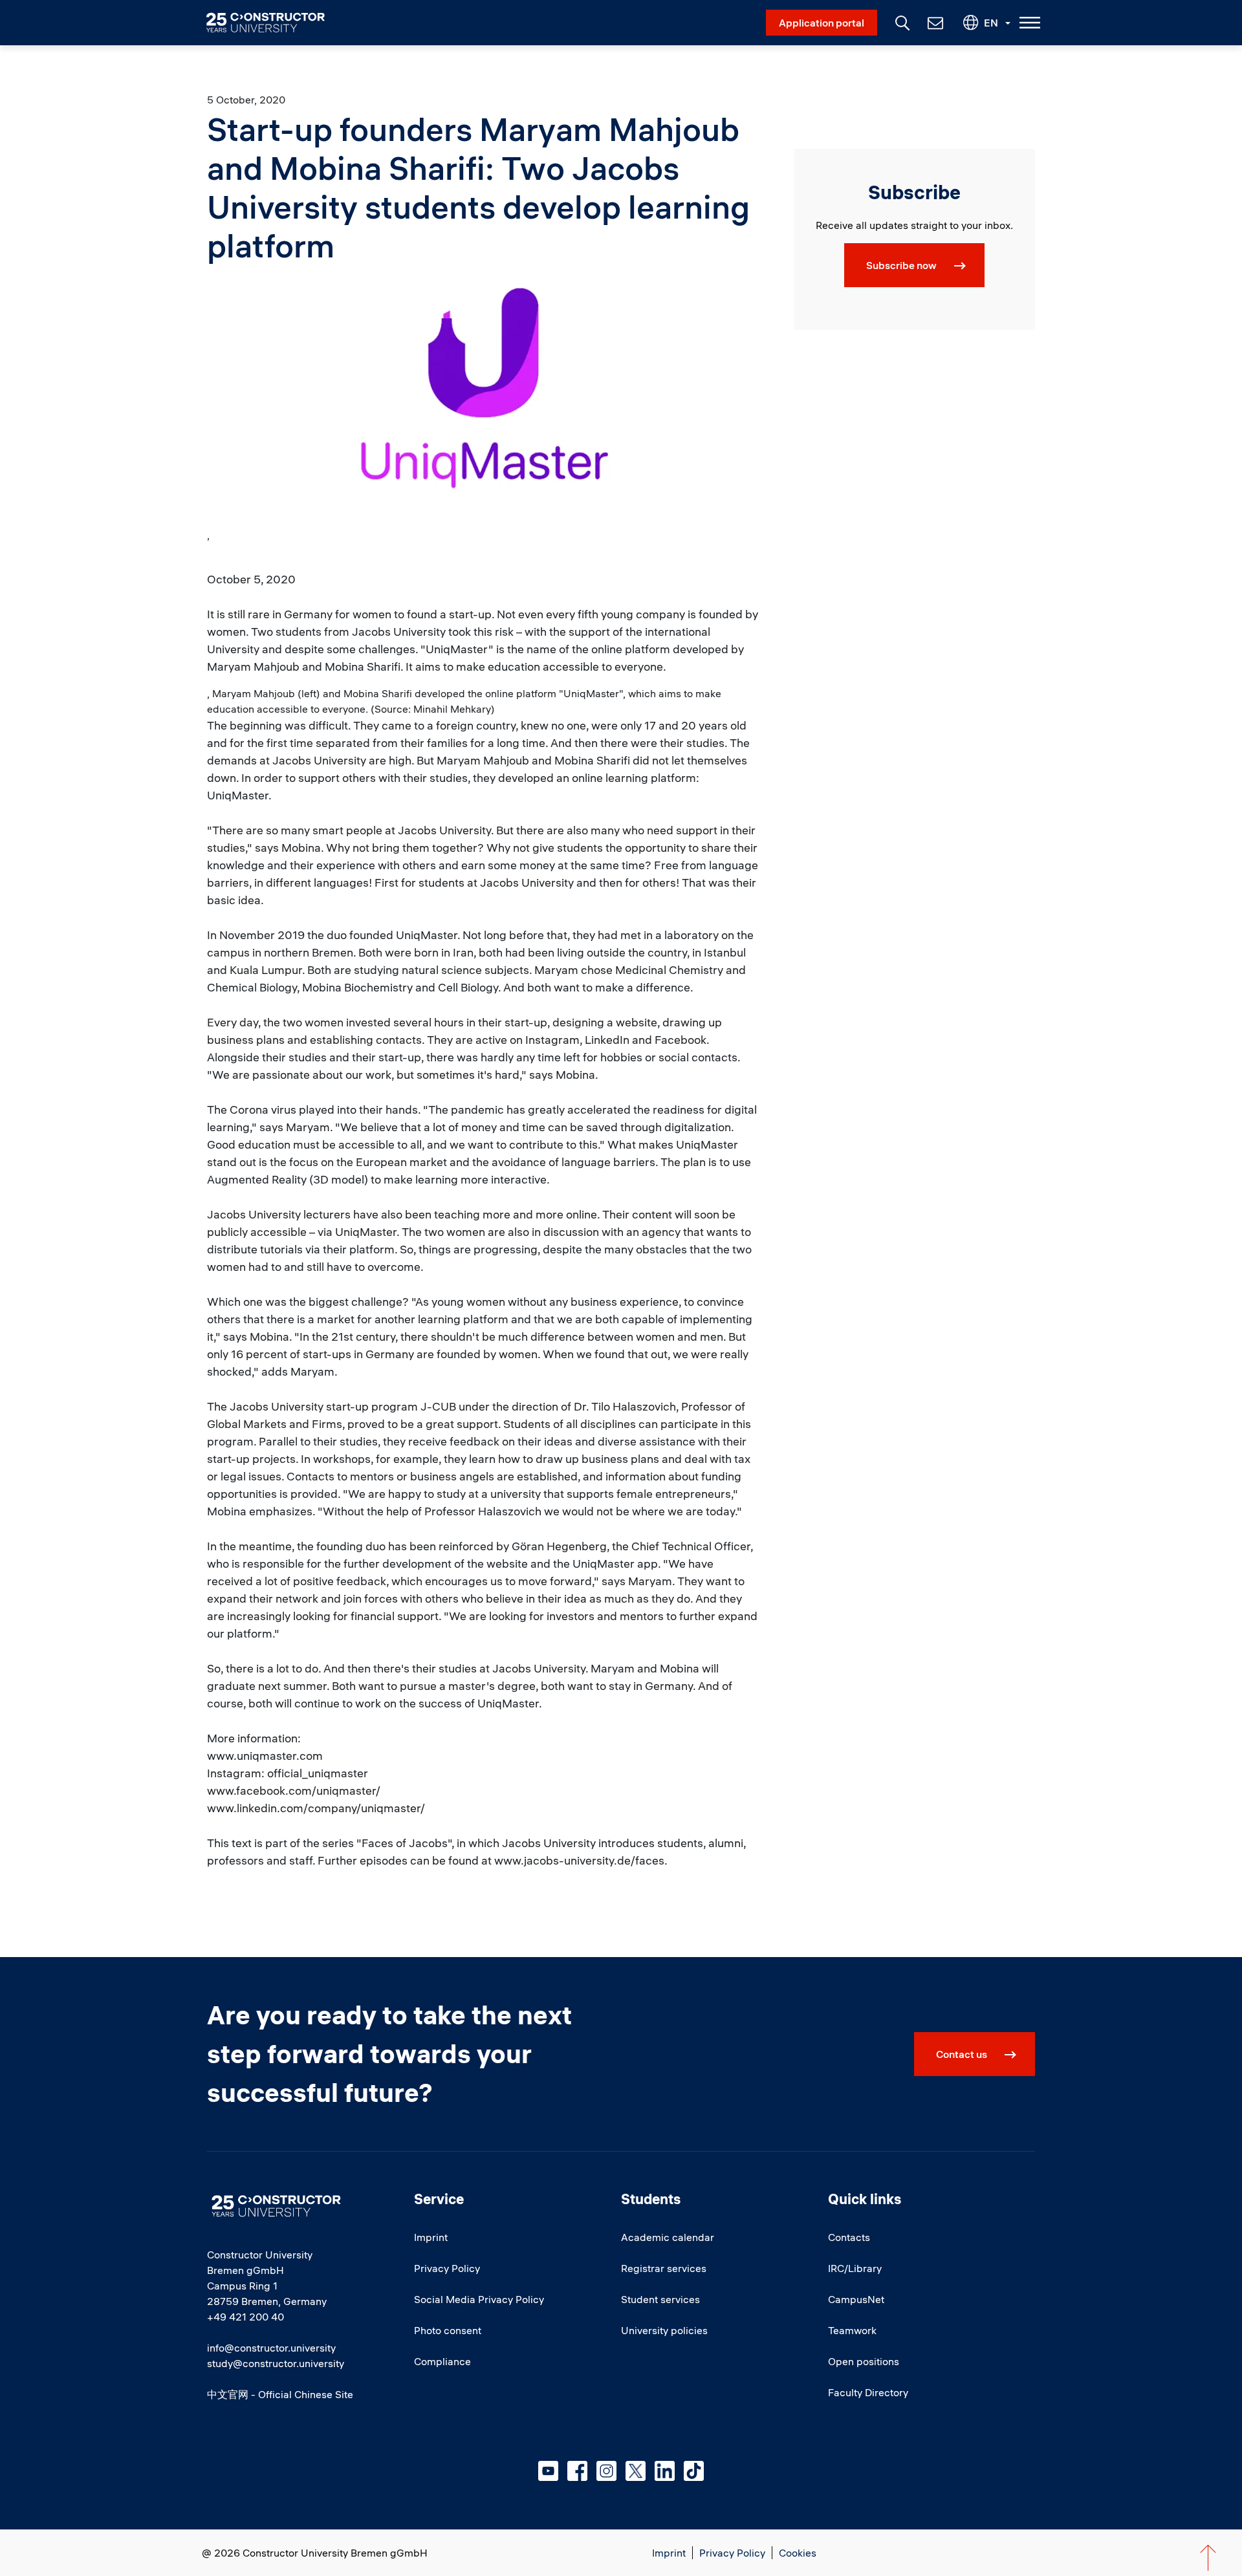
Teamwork (852, 2330)
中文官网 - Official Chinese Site (280, 2394)
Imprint (431, 2237)
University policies (664, 2330)
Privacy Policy (447, 2268)
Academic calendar (668, 2237)
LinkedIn (665, 2471)
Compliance (442, 2361)
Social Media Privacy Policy (479, 2299)
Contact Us (934, 23)
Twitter (636, 2471)
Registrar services (664, 2268)
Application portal (822, 23)
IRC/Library (855, 2268)
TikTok (694, 2471)
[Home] (273, 23)
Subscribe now (901, 265)
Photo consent (448, 2330)
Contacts (849, 2237)
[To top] (1208, 2558)
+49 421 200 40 (245, 2317)
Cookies (798, 2553)
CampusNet (856, 2299)
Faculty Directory (868, 2392)
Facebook (577, 2471)
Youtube (548, 2471)
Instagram (606, 2471)
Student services (660, 2299)
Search (901, 21)
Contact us (962, 2054)
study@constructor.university (276, 2363)
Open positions (864, 2361)
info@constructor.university (271, 2348)
